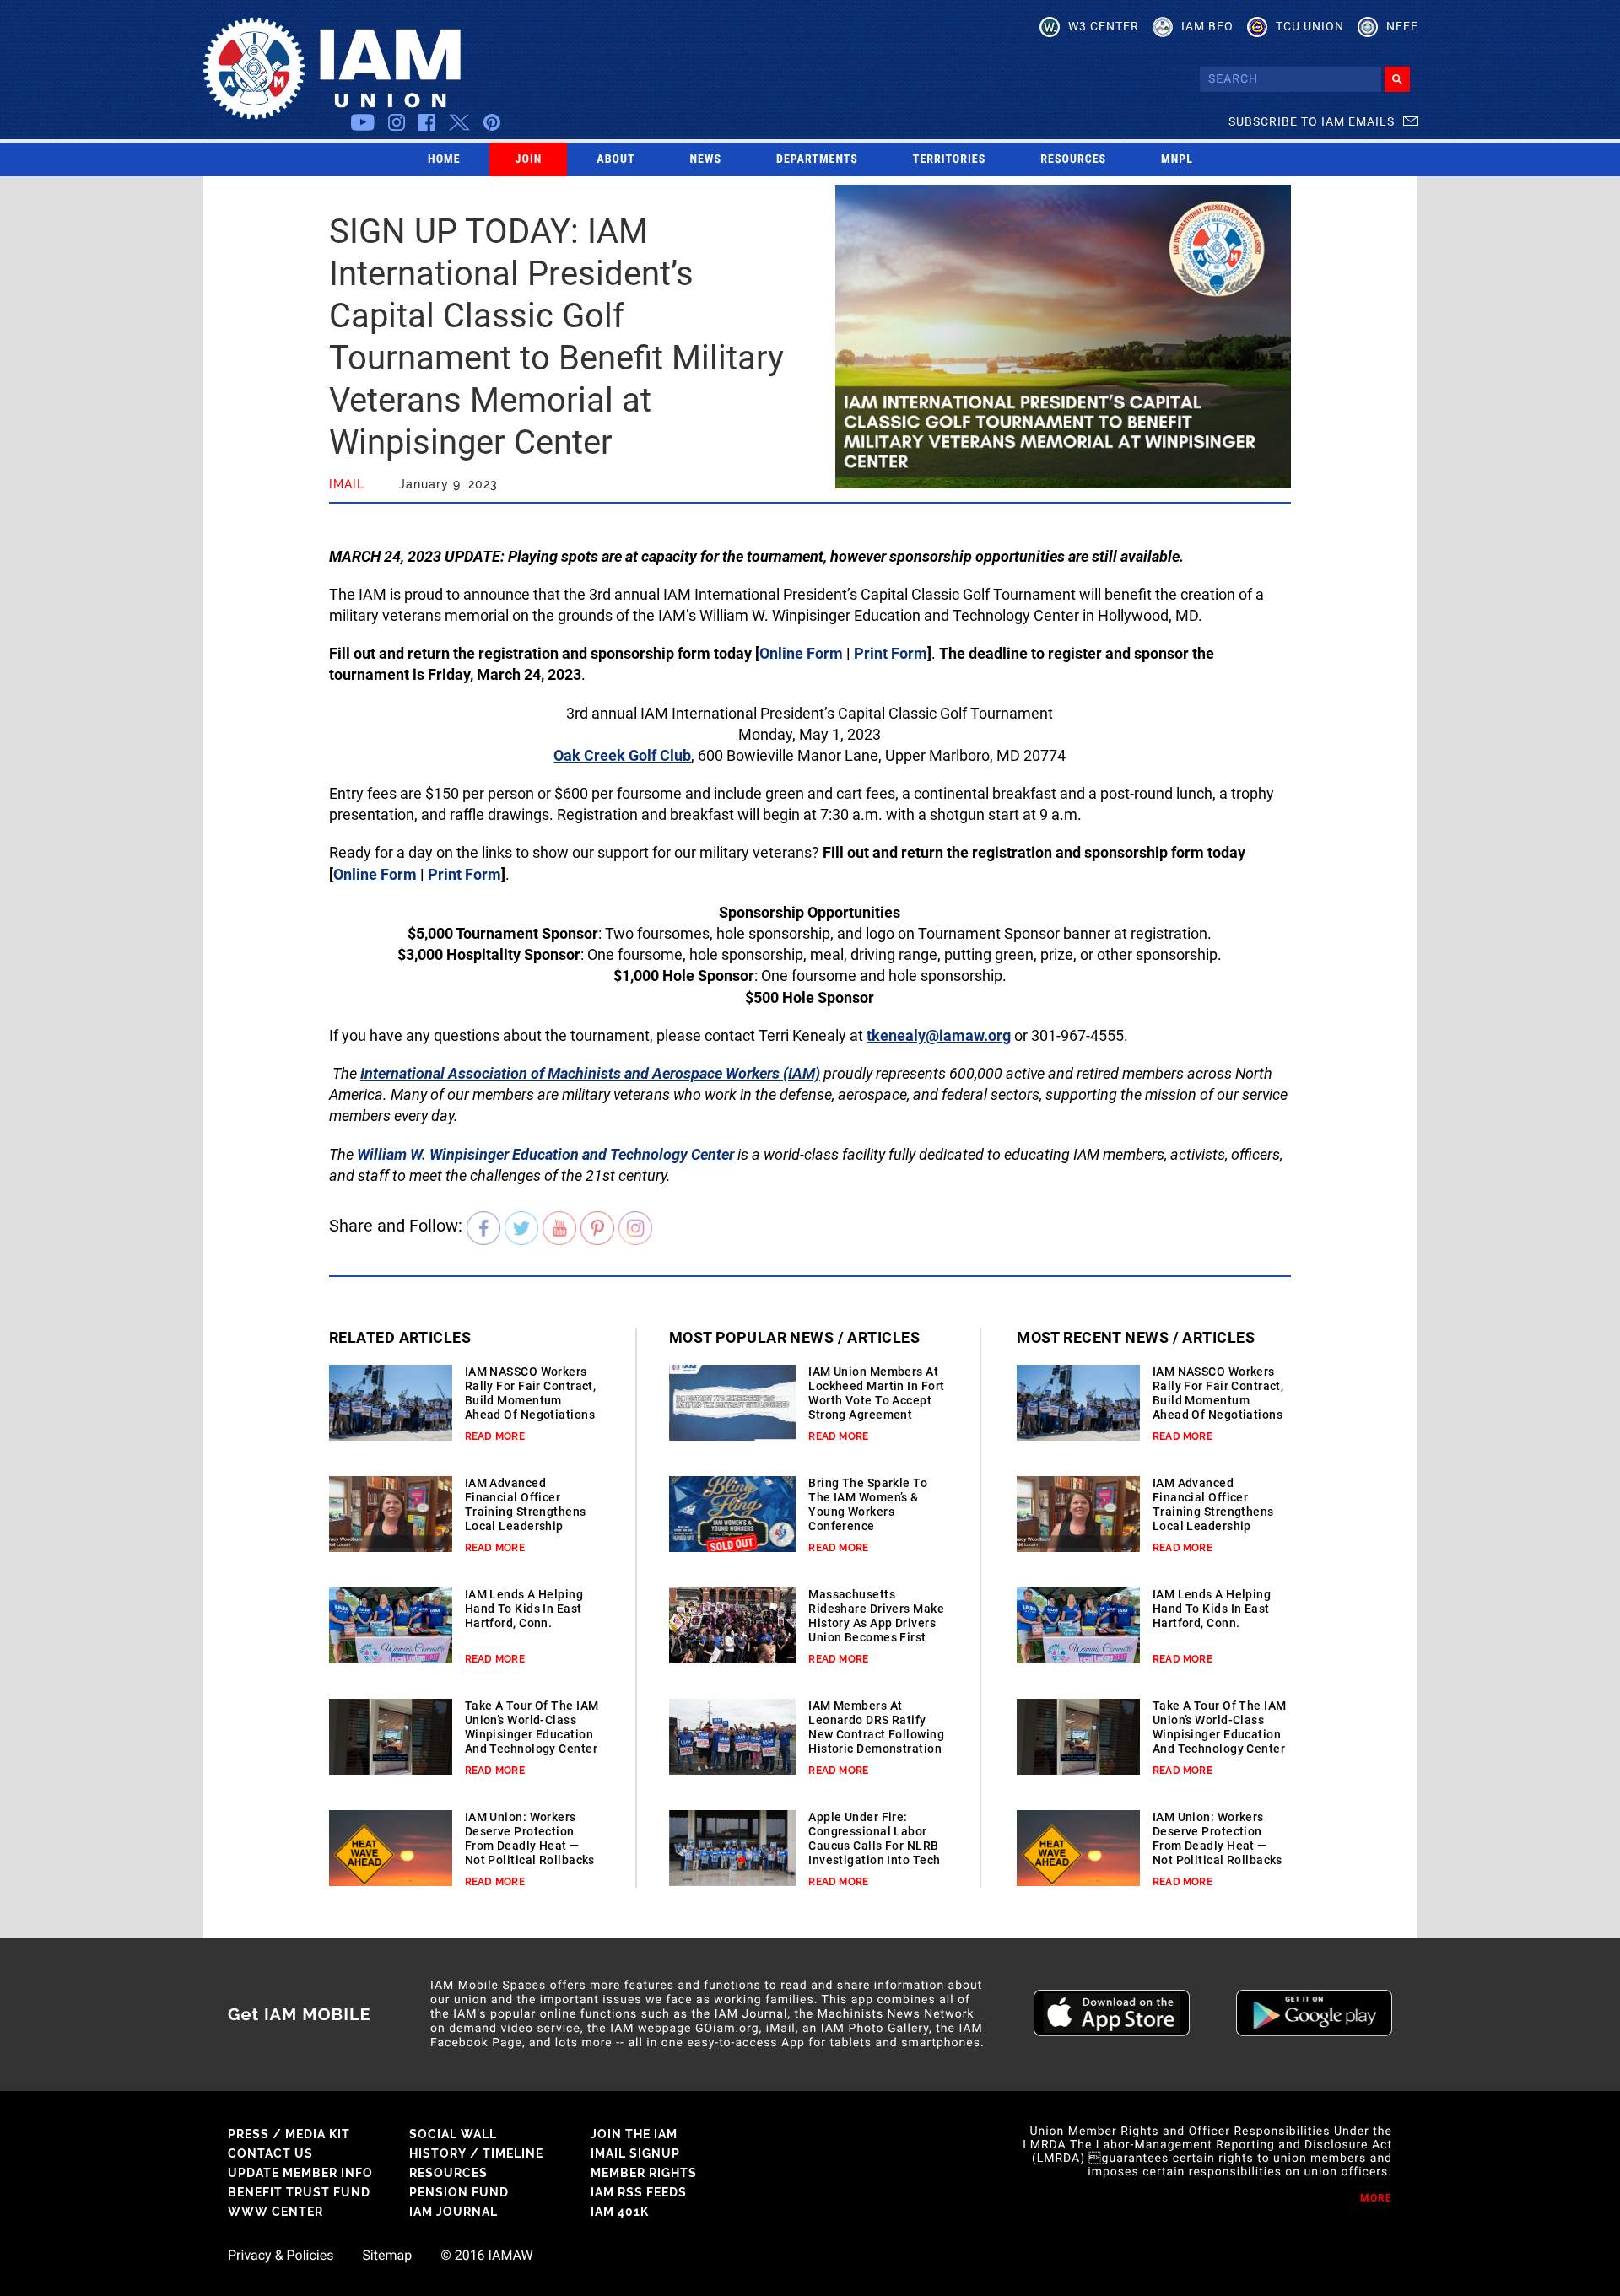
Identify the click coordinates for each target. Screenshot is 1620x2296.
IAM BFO (1207, 26)
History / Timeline (476, 2153)
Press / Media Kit (289, 2134)
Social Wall (453, 2134)
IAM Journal (454, 2212)
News (706, 159)
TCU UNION (1310, 26)
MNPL (1177, 159)
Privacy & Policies (281, 2256)
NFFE (1402, 26)
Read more (495, 1436)
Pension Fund (459, 2192)
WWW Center (275, 2212)
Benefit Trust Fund (299, 2192)
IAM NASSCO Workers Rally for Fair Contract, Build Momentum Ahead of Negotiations (531, 1393)
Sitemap (387, 2256)
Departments (817, 159)
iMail (347, 484)
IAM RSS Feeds (639, 2192)
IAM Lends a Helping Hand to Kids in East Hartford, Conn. (524, 1609)
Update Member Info (300, 2173)
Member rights (644, 2173)
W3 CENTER (1104, 26)
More (1376, 2198)
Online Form (801, 653)
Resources (1073, 159)
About (616, 159)
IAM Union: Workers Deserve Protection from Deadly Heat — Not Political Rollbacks (530, 1838)
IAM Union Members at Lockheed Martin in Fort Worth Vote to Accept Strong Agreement (876, 1393)
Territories (949, 159)
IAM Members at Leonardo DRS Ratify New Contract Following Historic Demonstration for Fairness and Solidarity (876, 1741)
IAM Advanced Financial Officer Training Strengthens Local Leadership (526, 1504)
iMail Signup (635, 2153)
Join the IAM (634, 2134)
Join (529, 159)
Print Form (891, 653)
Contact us (270, 2153)
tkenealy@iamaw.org (939, 1035)
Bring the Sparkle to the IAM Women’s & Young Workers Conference (868, 1504)
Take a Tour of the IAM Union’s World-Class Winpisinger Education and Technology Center (532, 1727)
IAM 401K (620, 2212)
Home (444, 159)
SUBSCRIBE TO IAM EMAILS (1312, 121)
